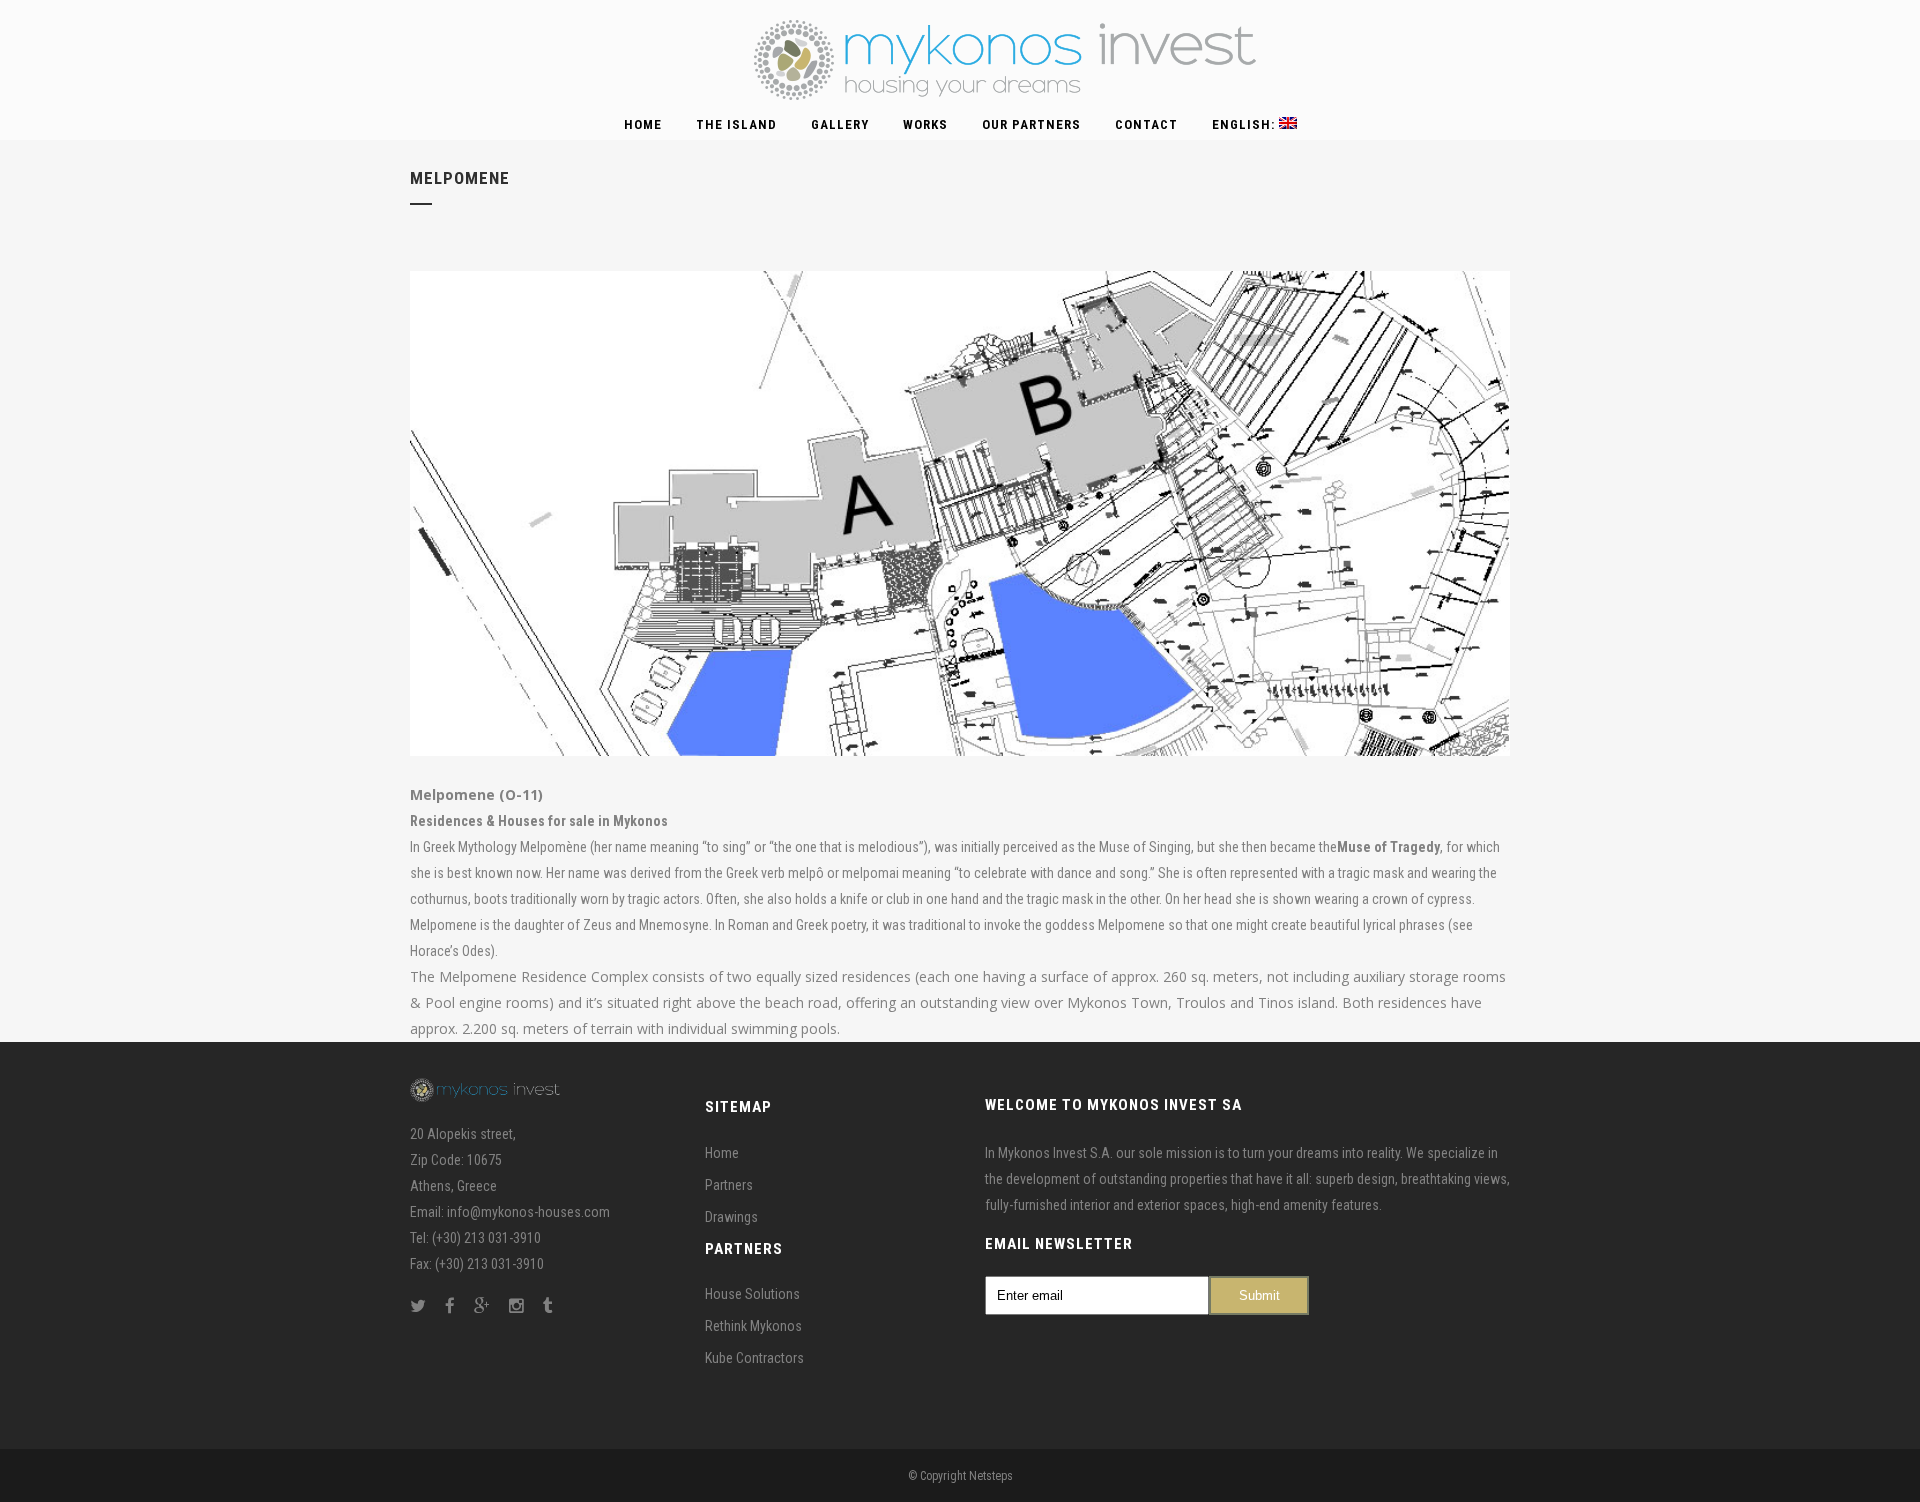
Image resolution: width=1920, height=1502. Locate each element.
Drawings (731, 1216)
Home (722, 1152)
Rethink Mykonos (753, 1326)
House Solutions (752, 1294)
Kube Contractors (754, 1358)
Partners (729, 1184)
